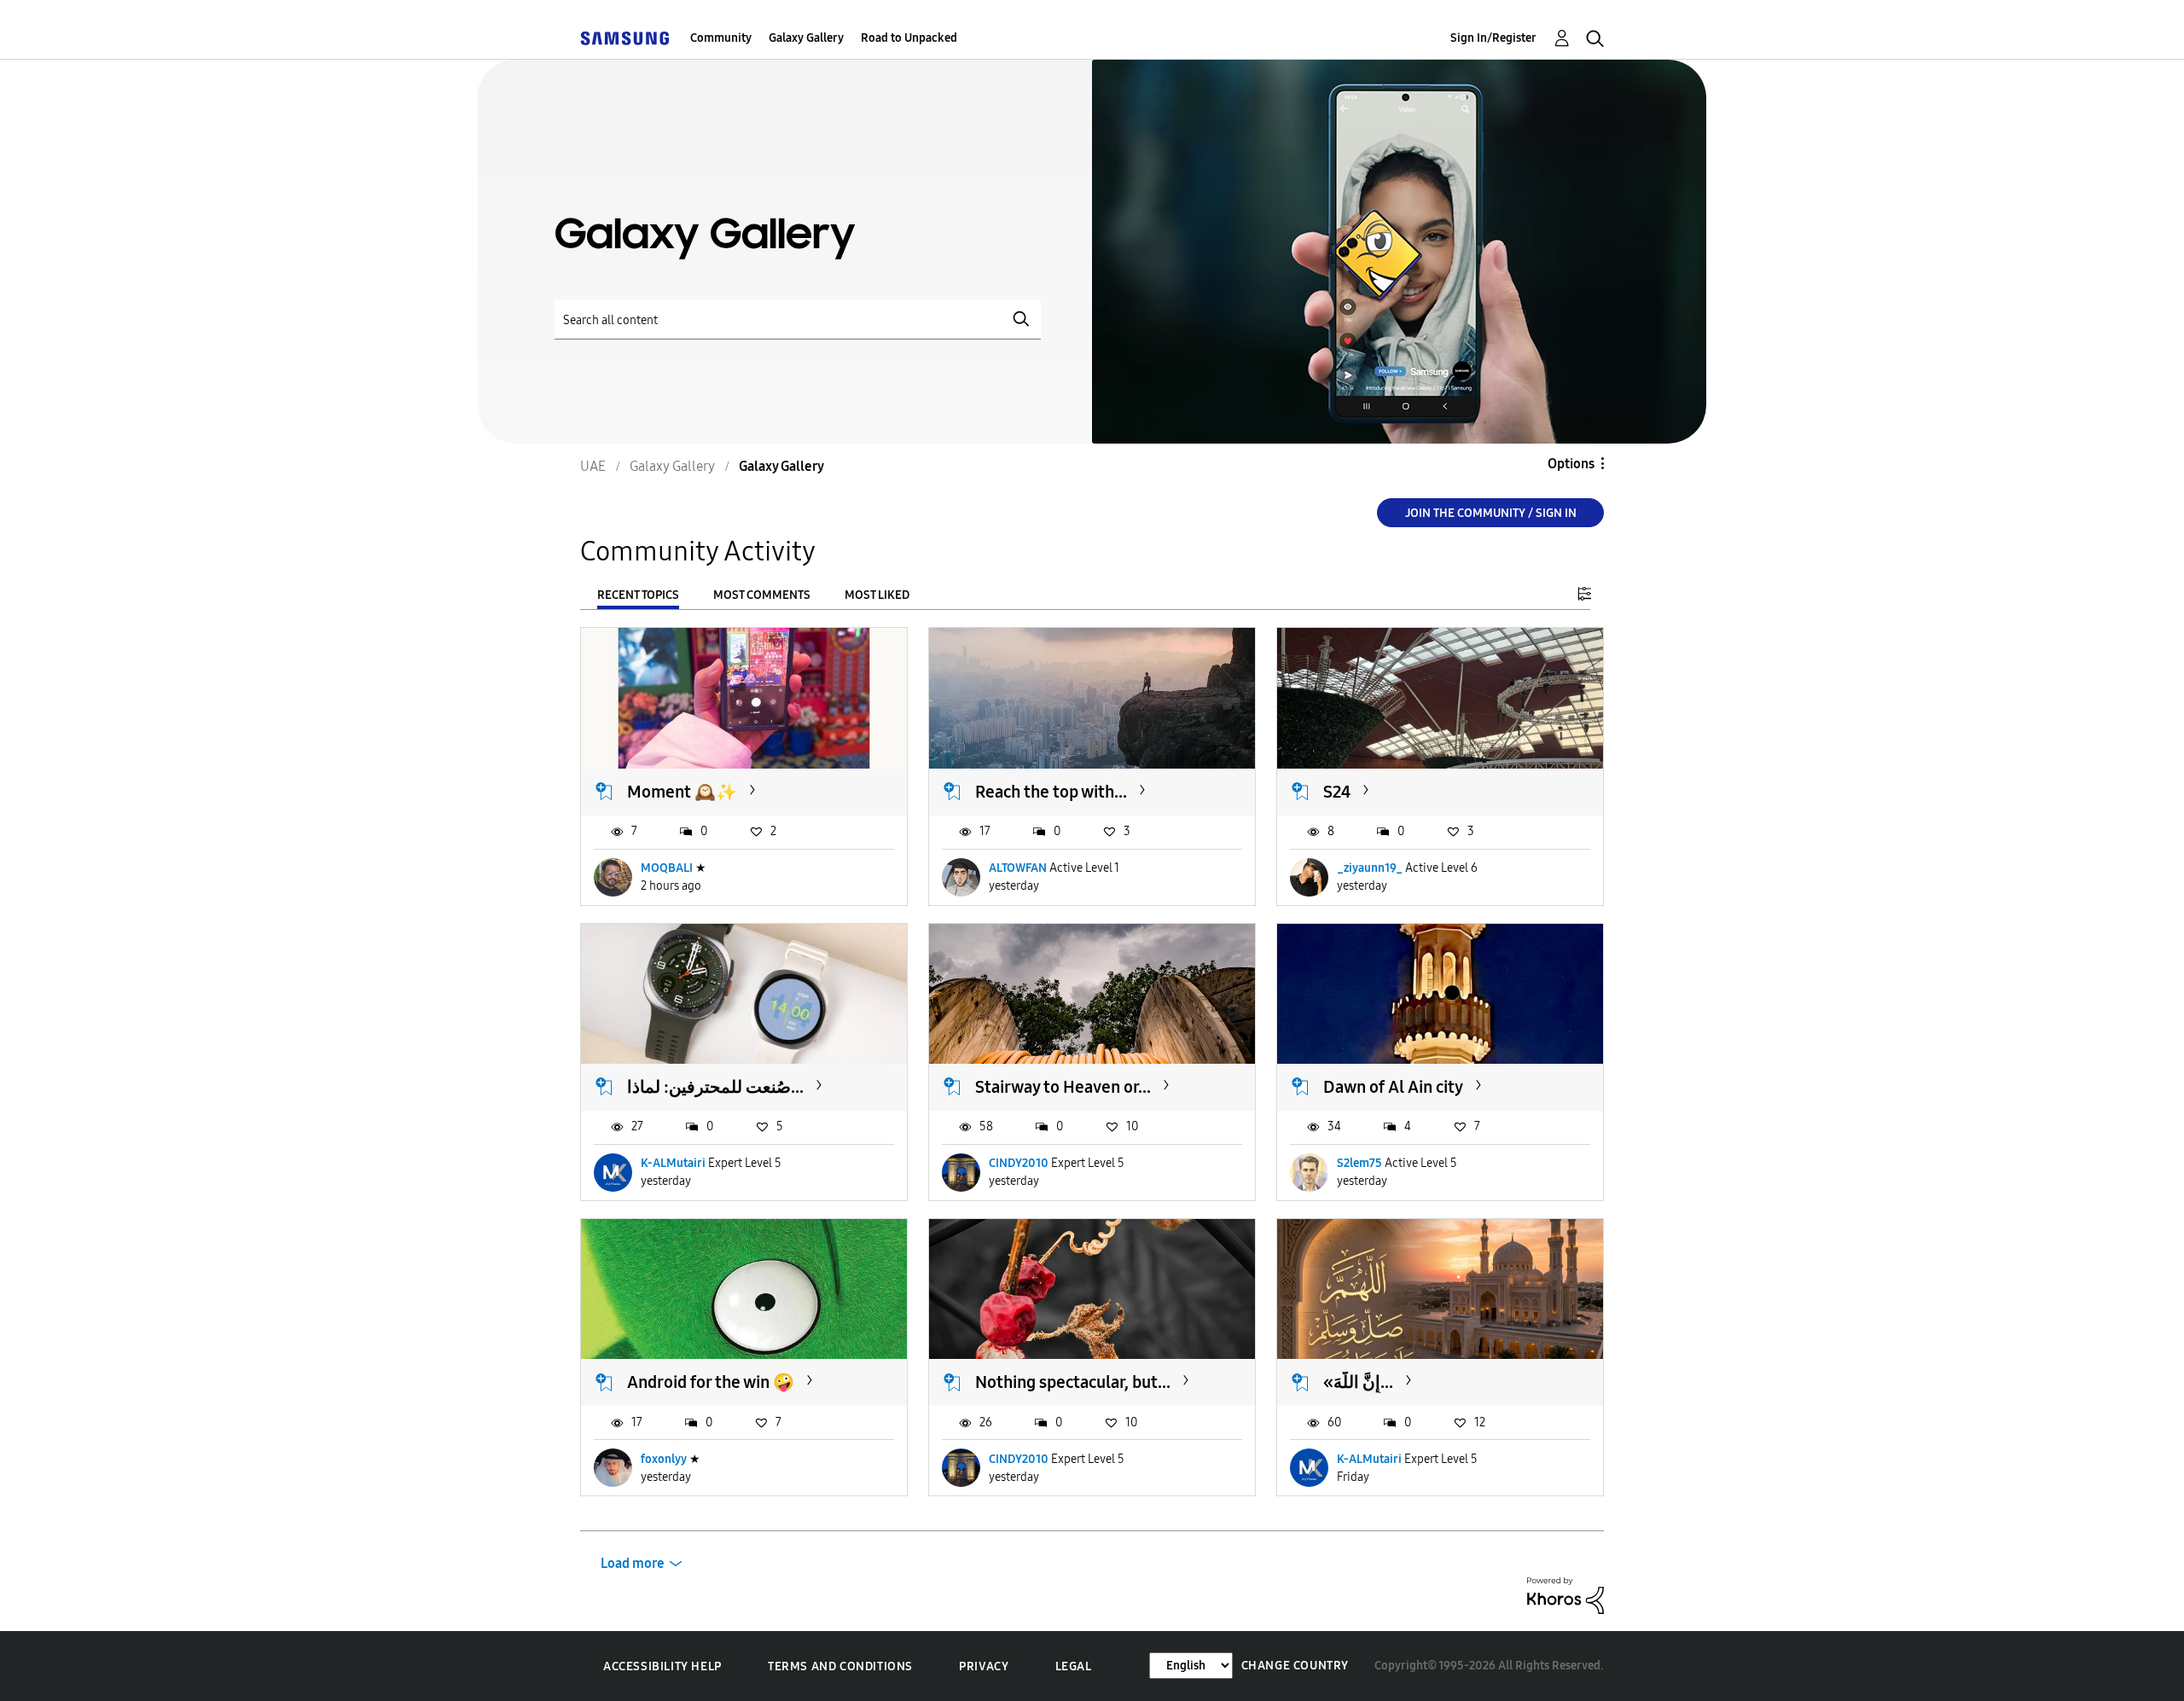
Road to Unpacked (909, 38)
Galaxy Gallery (806, 38)
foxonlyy (664, 1459)
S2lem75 (1359, 1163)
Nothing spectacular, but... (1073, 1382)
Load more (633, 1563)
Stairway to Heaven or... (1063, 1087)
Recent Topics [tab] (638, 595)
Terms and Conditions (840, 1666)
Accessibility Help (662, 1666)
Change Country (1295, 1666)
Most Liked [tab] (877, 595)
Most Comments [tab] (762, 595)
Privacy (984, 1666)
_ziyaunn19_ (1370, 868)
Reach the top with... (1051, 792)
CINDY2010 (1019, 1163)
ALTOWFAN (1018, 868)
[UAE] (624, 38)
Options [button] (1571, 464)
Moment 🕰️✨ (682, 792)
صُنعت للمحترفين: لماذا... (715, 1087)
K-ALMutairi (673, 1163)
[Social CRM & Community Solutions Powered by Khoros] (1565, 1595)
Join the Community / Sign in (1491, 513)
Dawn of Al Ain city (1393, 1087)
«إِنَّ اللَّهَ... (1358, 1382)
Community (721, 38)
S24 (1337, 792)
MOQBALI (667, 868)
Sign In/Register (1493, 38)
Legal (1074, 1666)
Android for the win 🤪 (711, 1382)
